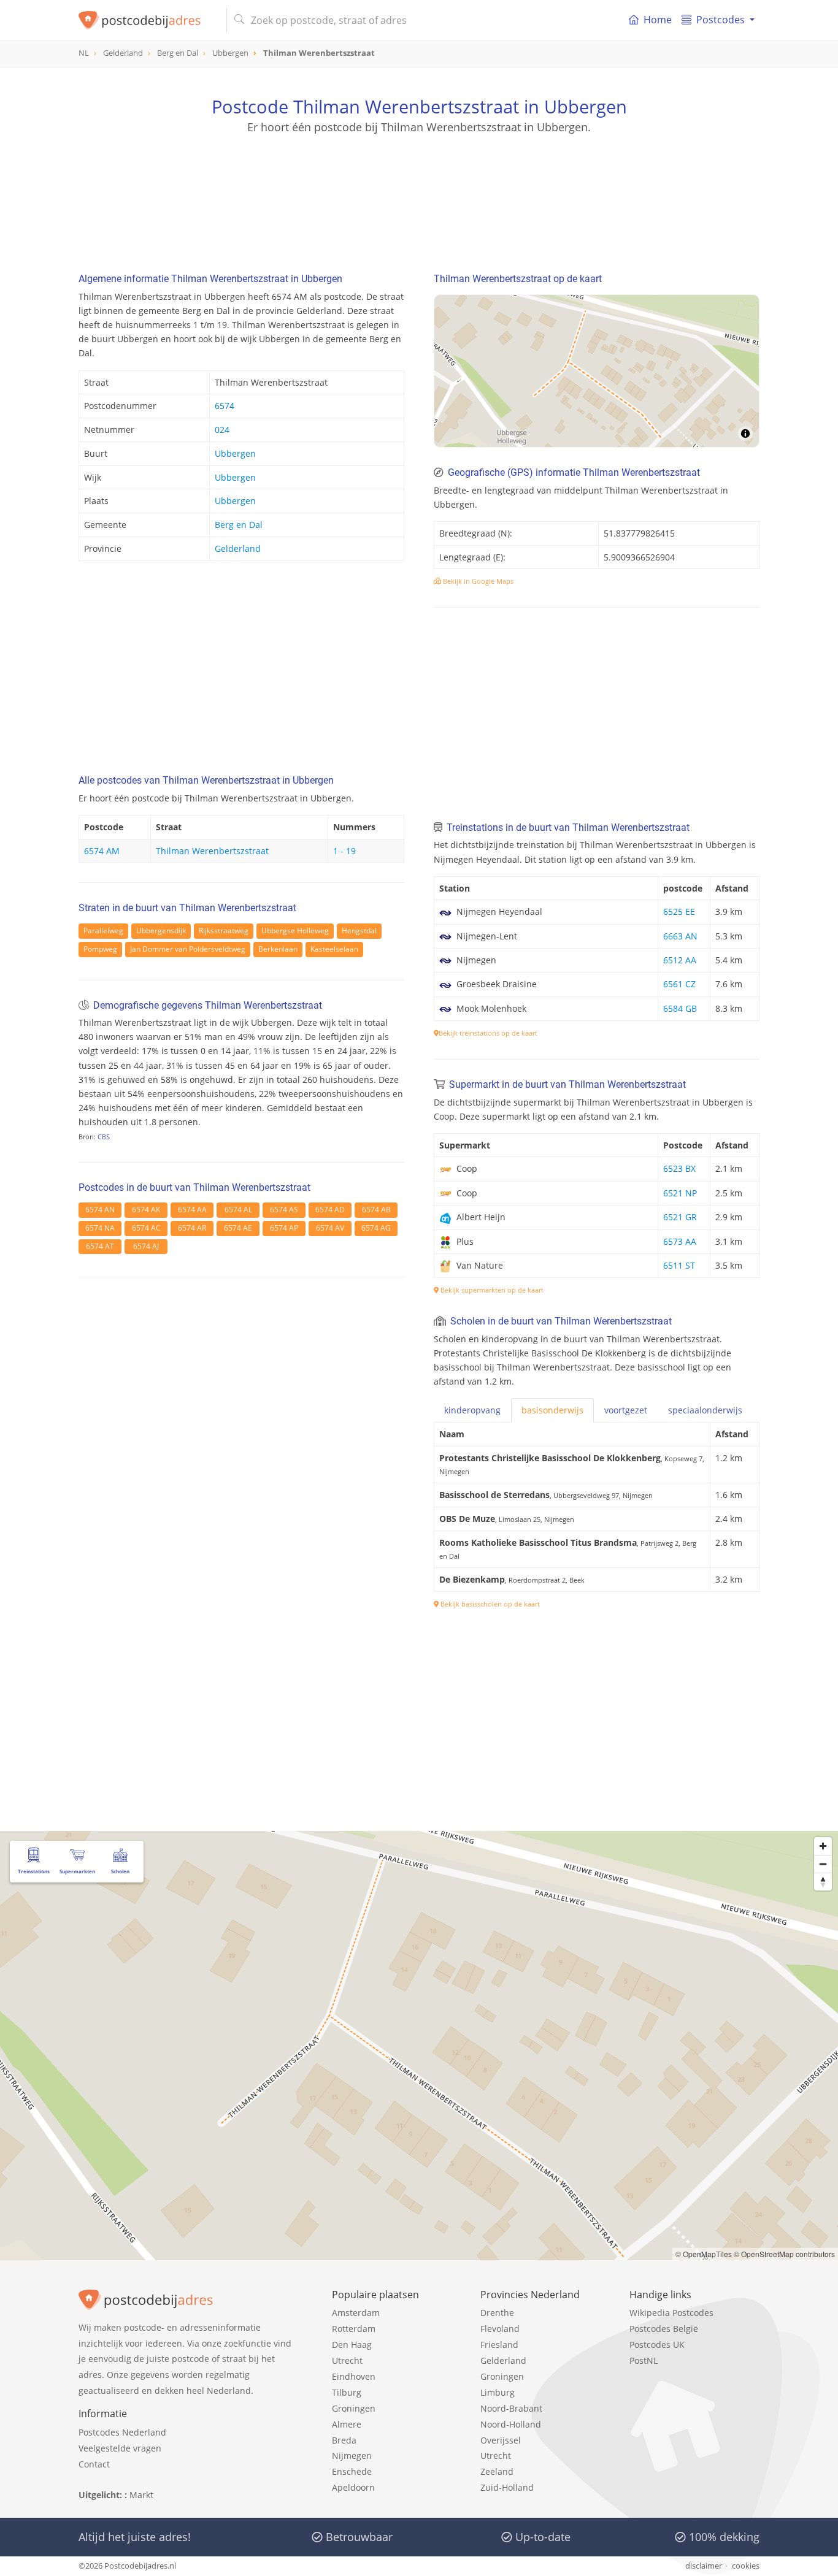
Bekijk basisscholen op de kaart (489, 1604)
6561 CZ (679, 984)
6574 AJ (146, 1246)
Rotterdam (354, 2329)
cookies (746, 2566)
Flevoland (500, 2329)
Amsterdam (356, 2313)
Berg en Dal (239, 525)
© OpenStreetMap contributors (784, 2254)
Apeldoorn (353, 2487)
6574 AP (284, 1228)
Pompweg (100, 949)
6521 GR (680, 1217)
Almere (347, 2424)
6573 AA (680, 1241)
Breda (344, 2440)
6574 (225, 406)
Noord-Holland (511, 2424)
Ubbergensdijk (161, 931)
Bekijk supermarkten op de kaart (491, 1290)
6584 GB (680, 1008)
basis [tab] (552, 1410)
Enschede (352, 2471)
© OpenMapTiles (704, 2254)
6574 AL (238, 1210)
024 (222, 430)
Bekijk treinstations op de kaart (488, 1033)
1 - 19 (344, 851)
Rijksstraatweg (224, 931)
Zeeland (497, 2471)
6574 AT (100, 1246)
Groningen (354, 2408)
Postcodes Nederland (122, 2432)
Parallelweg (103, 931)
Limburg (498, 2392)
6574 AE (238, 1228)
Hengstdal (359, 931)
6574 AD (330, 1210)
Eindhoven (354, 2376)
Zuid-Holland (507, 2487)
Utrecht (347, 2360)
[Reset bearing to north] (823, 1882)
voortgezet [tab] (626, 1410)
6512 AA (680, 960)
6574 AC (146, 1228)
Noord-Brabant (511, 2408)
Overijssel (501, 2440)
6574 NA (100, 1228)
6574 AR (192, 1228)
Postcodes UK (657, 2345)
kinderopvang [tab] (472, 1410)
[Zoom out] (823, 1864)
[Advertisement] (419, 190)
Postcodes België (664, 2329)
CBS (104, 1137)
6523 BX (679, 1168)
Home (658, 20)
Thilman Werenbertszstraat (212, 851)
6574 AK (146, 1210)
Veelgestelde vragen (120, 2448)
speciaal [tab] (705, 1410)
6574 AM (102, 851)
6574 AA (192, 1210)
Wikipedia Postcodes (671, 2313)
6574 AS (284, 1210)
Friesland (499, 2345)
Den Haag (352, 2345)
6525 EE (679, 912)
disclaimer (704, 2566)
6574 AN (100, 1210)
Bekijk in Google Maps (477, 581)
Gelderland (238, 548)
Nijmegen (352, 2456)
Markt (141, 2495)
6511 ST (679, 1265)
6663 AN (680, 936)
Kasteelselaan (334, 949)
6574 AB (376, 1210)
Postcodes (721, 20)
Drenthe (497, 2313)
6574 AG (376, 1228)
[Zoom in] (823, 1846)
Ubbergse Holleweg (295, 931)
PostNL (644, 2360)
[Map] (597, 371)
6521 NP (680, 1193)
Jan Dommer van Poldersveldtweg (188, 949)
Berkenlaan (278, 949)
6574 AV (330, 1228)
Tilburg (347, 2392)
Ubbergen (235, 453)
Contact (94, 2464)
